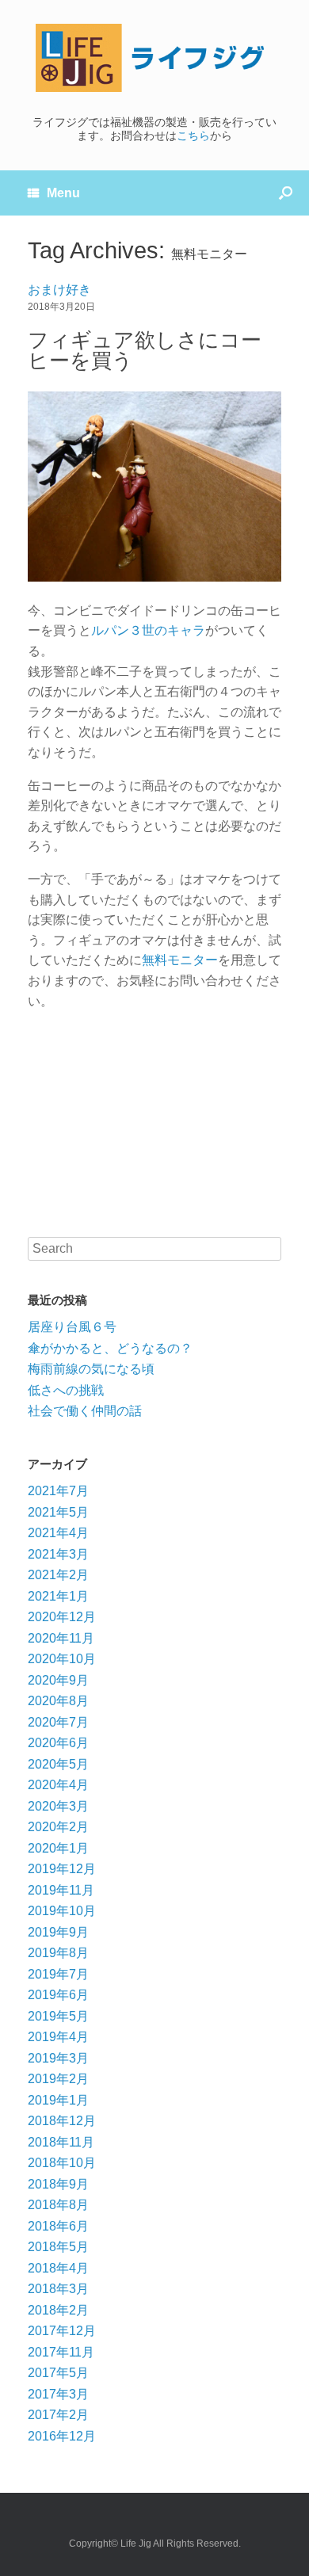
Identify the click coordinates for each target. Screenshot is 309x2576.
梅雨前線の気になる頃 (91, 1369)
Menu (63, 193)
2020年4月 (58, 1785)
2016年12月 (62, 2436)
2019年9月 (58, 1932)
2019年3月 (58, 2058)
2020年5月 (58, 1764)
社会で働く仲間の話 (85, 1411)
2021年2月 (58, 1575)
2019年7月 (58, 1974)
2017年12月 (62, 2331)
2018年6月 (58, 2226)
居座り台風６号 (72, 1327)
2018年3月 (58, 2289)
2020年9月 (58, 1680)
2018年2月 (58, 2310)
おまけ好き (59, 290)
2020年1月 (58, 1848)
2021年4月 (58, 1533)
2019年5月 (58, 2016)
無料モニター (180, 960)
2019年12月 (62, 1869)
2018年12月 (62, 2121)
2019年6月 (58, 1995)
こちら (193, 135)
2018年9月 (58, 2184)
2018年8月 (58, 2205)
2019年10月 (62, 1911)
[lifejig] (154, 58)
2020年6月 (58, 1743)
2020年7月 (58, 1722)
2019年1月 (58, 2100)
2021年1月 (58, 1596)
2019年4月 (58, 2037)
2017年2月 (58, 2415)
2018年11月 (61, 2142)
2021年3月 (58, 1554)
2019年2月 (58, 2079)
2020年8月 (58, 1701)
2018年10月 (62, 2163)
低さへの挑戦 (66, 1390)
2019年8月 (58, 1953)
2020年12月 (62, 1617)
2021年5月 (58, 1512)
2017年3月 (58, 2394)
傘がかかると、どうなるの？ (110, 1348)
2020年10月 (62, 1659)
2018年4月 (58, 2268)
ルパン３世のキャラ (148, 630)
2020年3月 (58, 1806)
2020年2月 (58, 1827)
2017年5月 (58, 2373)
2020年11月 (61, 1638)
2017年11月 (61, 2352)
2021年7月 (58, 1491)
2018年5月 (58, 2247)
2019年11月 (61, 1890)
